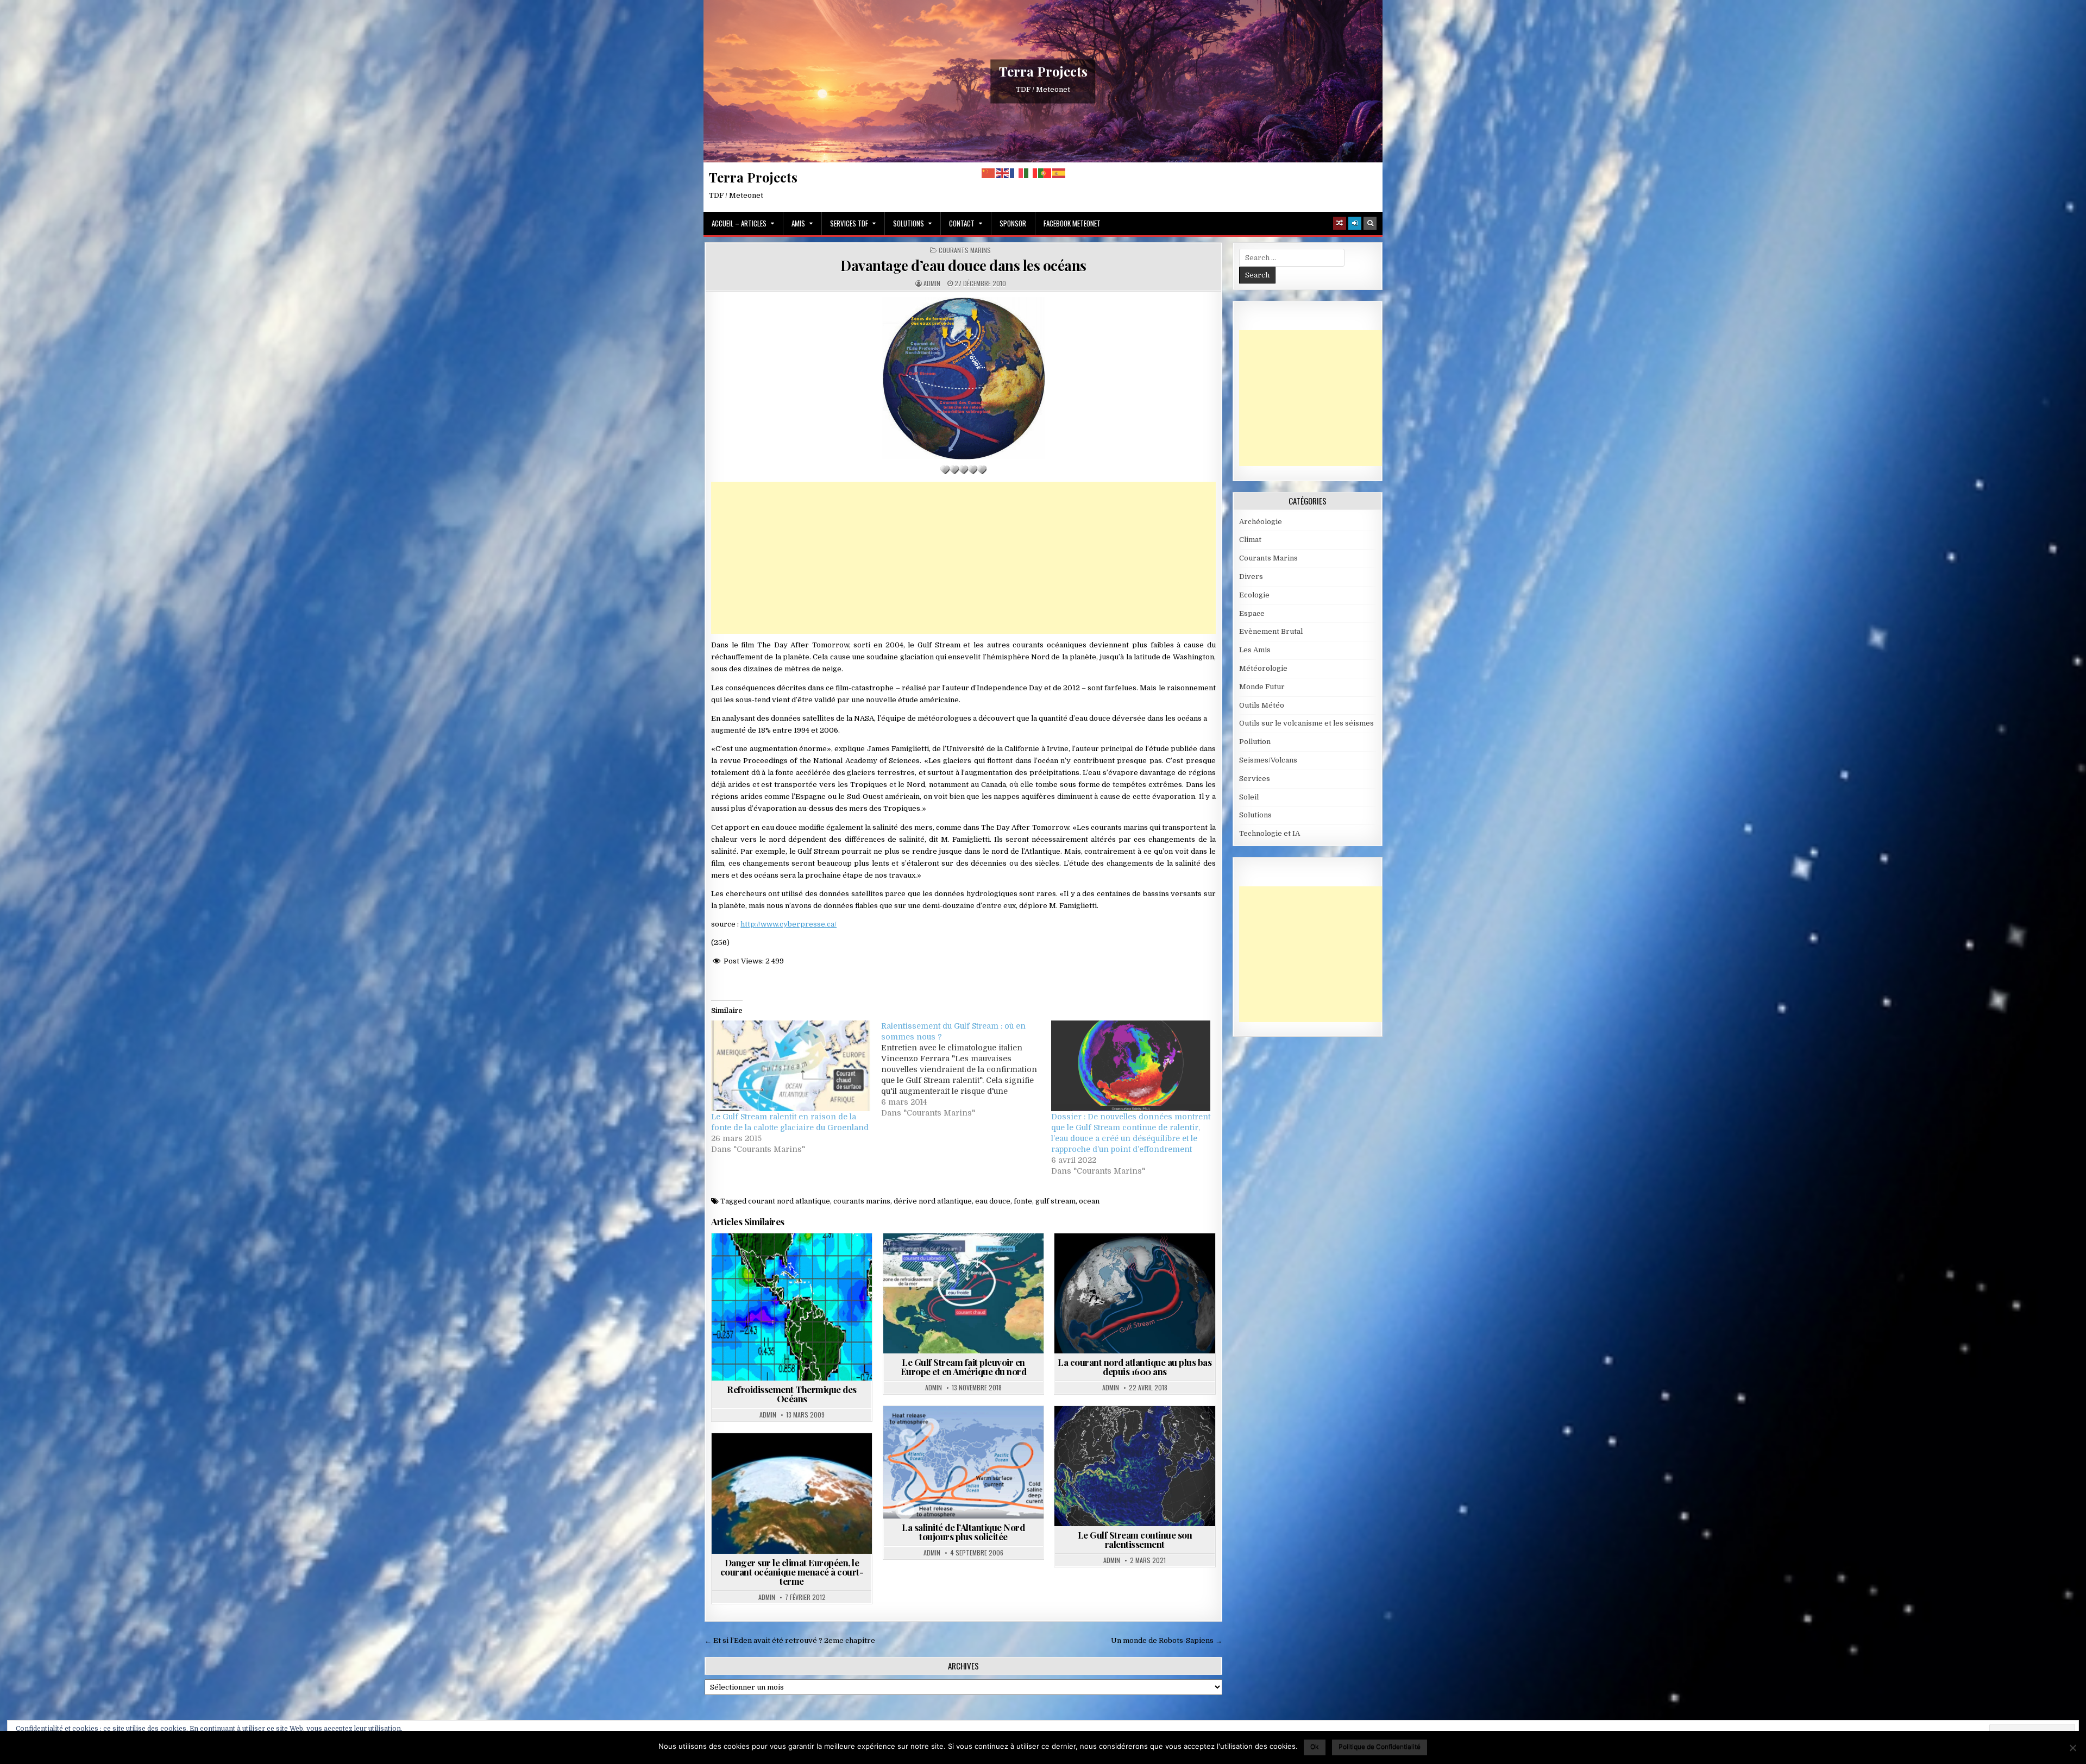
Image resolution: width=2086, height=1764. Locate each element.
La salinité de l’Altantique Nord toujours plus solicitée (963, 1532)
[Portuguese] (1045, 173)
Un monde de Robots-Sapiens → (1167, 1640)
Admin (932, 283)
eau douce (993, 1201)
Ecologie (1254, 595)
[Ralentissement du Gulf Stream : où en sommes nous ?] (966, 1069)
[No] (2072, 1748)
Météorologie (1263, 668)
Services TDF (849, 223)
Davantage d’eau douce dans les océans (963, 265)
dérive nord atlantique (933, 1201)
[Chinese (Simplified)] (989, 173)
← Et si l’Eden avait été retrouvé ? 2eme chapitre (790, 1640)
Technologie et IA (1270, 833)
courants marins (862, 1201)
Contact (962, 223)
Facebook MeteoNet (1072, 223)
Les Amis (1255, 650)
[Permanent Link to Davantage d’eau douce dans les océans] (963, 378)
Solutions (909, 223)
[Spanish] (1059, 173)
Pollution (1255, 742)
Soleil (1249, 797)
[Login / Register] (1355, 223)
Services (1255, 779)
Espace (1252, 613)
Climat (1250, 540)
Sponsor (1013, 223)
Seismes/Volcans (1268, 760)
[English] (1003, 173)
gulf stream (1055, 1201)
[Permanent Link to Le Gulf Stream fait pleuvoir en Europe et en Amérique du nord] (963, 1293)
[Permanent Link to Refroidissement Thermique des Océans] (792, 1307)
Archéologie (1261, 522)
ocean (1089, 1201)
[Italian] (1031, 173)
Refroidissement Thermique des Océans (792, 1394)
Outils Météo (1262, 705)
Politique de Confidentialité (1380, 1746)
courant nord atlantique (789, 1201)
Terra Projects (1043, 71)
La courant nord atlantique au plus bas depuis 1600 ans (1135, 1367)
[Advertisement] (963, 558)
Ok (1315, 1746)
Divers (1251, 577)
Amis (798, 223)
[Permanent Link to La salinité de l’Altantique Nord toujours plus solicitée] (963, 1462)
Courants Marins (965, 250)
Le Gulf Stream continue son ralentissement (1135, 1539)
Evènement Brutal (1271, 631)
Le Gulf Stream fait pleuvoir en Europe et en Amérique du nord (964, 1367)
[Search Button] (1370, 223)
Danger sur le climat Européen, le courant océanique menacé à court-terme (792, 1572)
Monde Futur (1262, 687)
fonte (1023, 1201)
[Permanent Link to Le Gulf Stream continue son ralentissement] (1135, 1466)
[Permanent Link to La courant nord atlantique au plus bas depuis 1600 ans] (1135, 1293)
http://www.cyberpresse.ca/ (788, 924)
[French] (1017, 173)
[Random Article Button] (1340, 223)
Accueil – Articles (739, 223)
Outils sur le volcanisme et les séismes (1306, 723)
